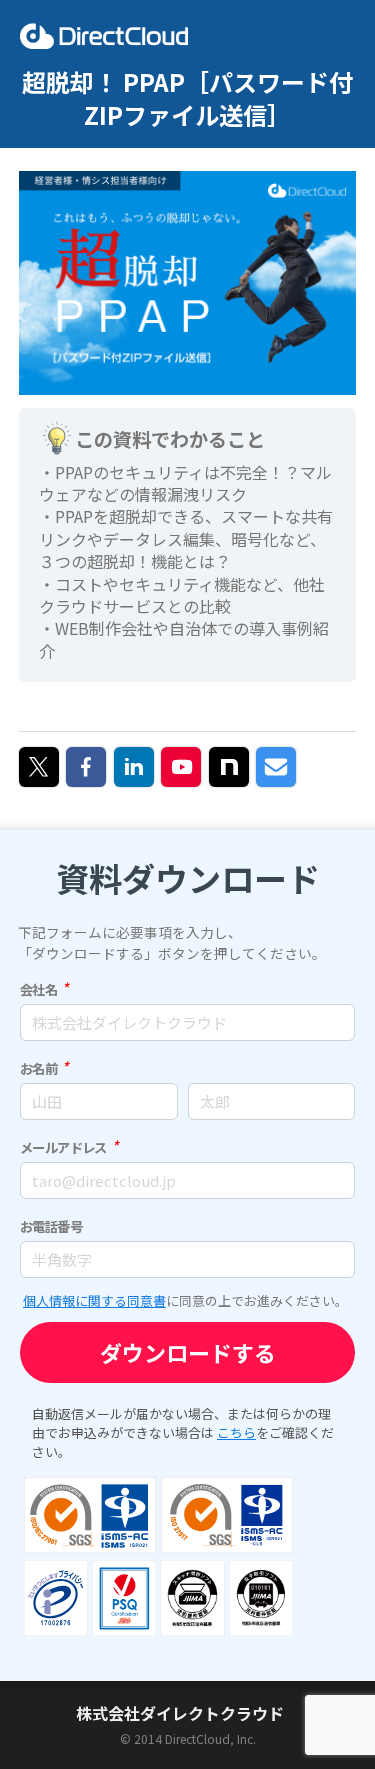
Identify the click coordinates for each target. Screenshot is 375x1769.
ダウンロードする (188, 1352)
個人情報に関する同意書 (94, 1300)
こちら (236, 1432)
